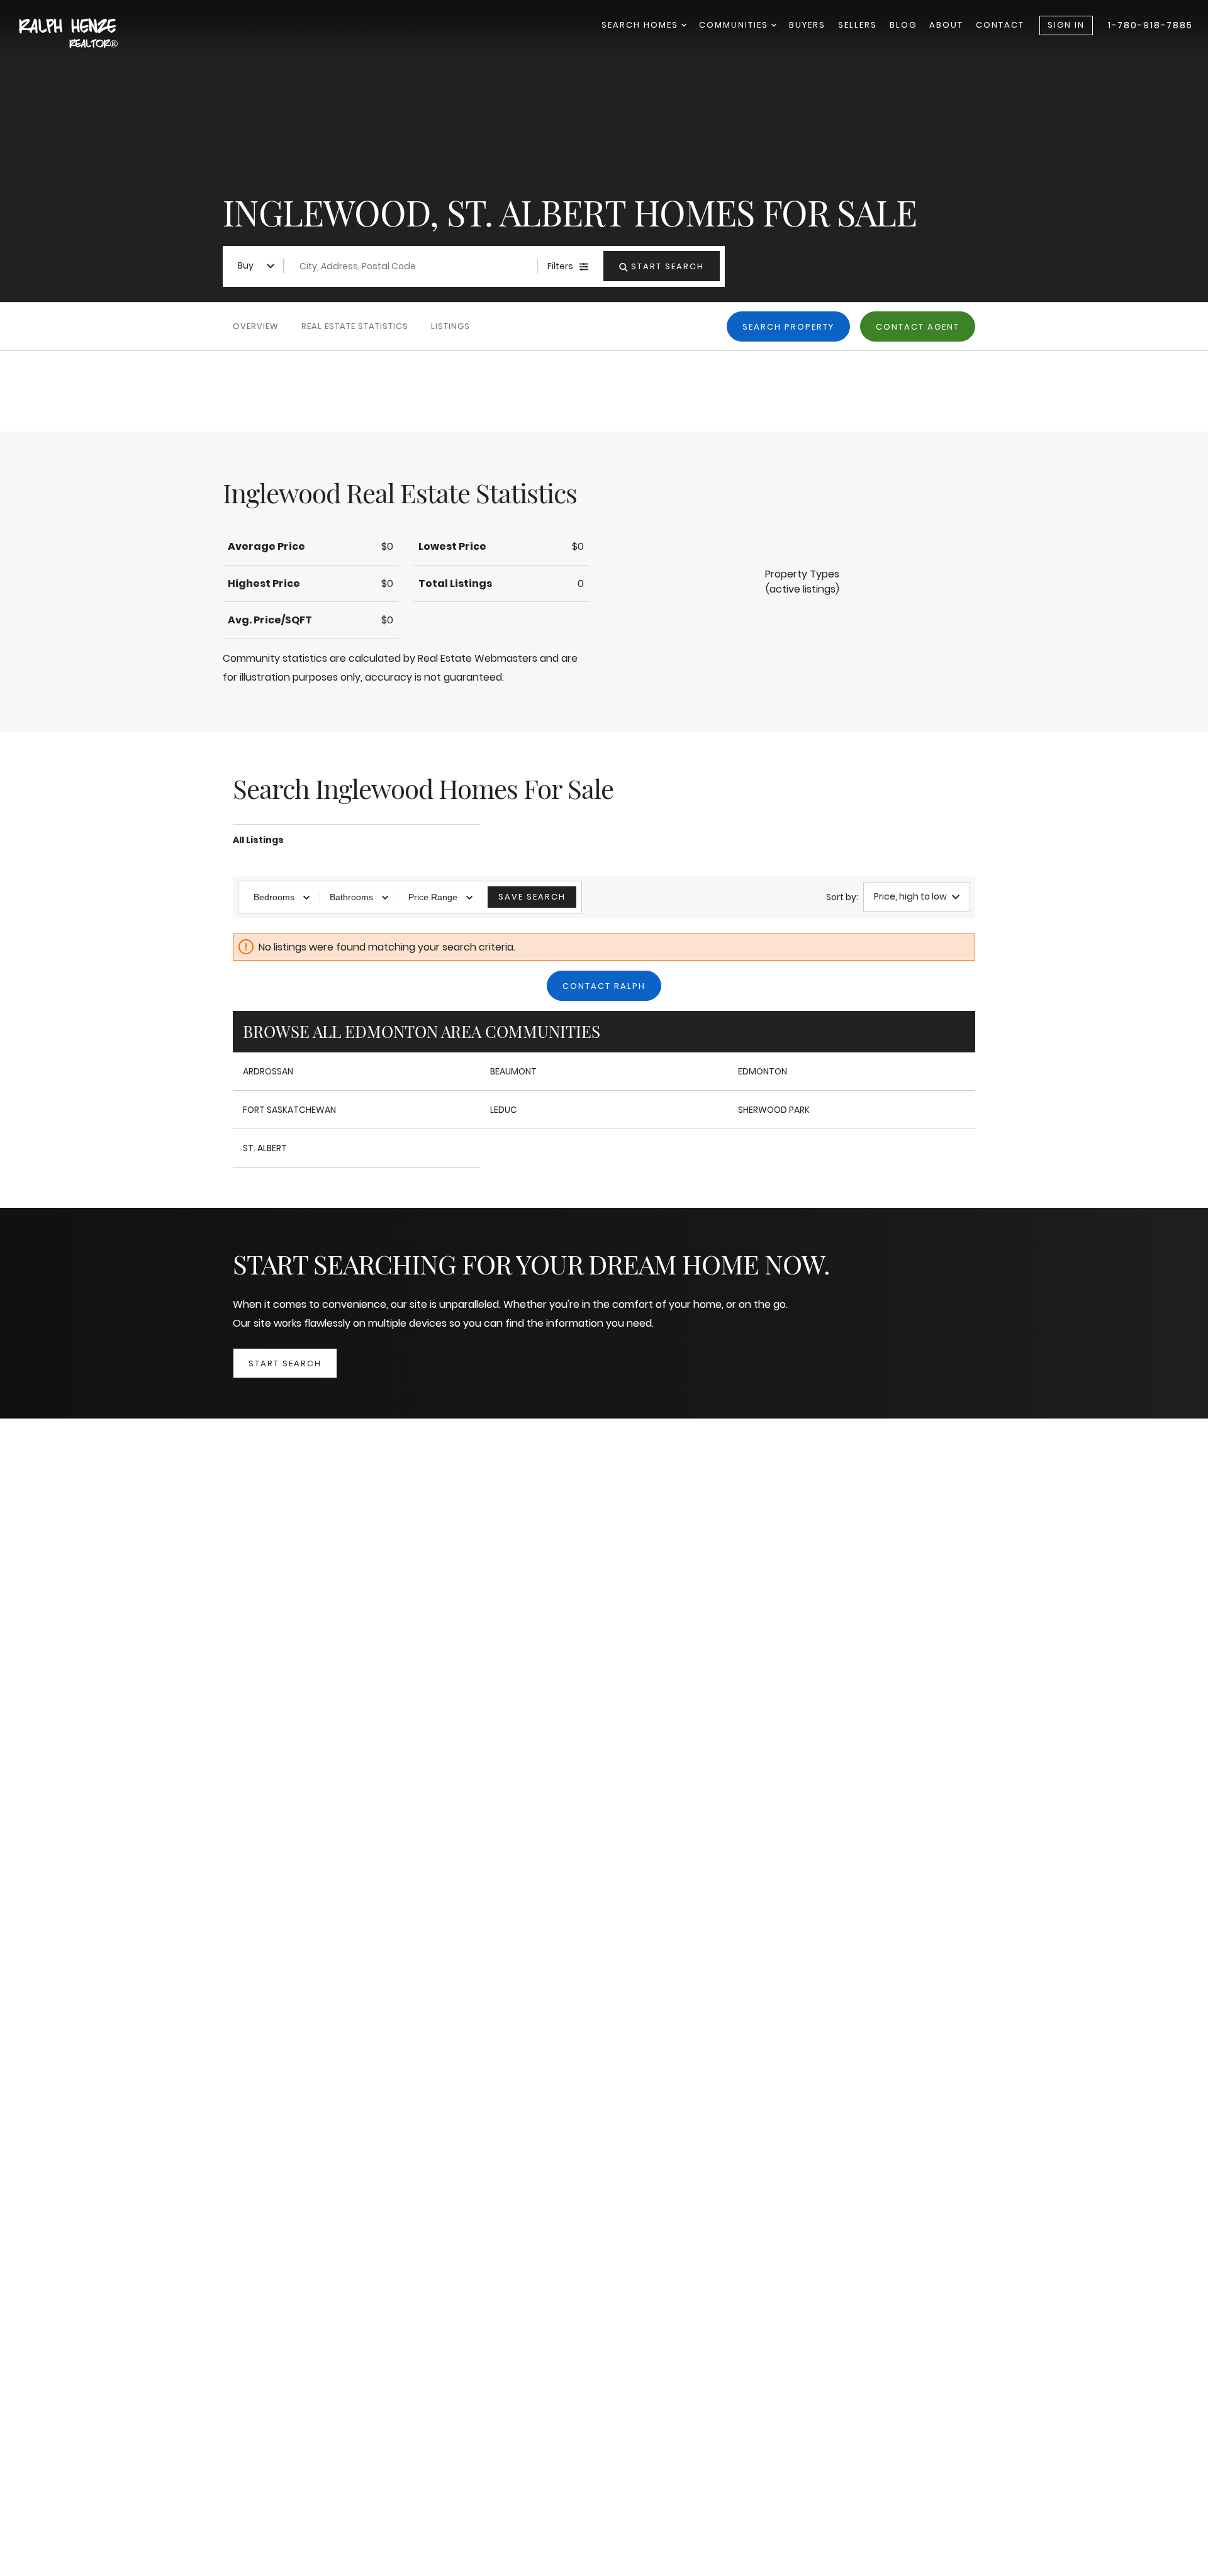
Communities (735, 25)
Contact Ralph (604, 986)
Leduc (504, 1110)
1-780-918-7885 (1150, 25)
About (946, 25)
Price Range (433, 897)
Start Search (285, 1363)
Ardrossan (268, 1071)
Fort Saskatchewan (289, 1110)
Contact (1000, 25)
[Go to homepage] (82, 34)
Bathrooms (351, 897)
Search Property (788, 327)
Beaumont (513, 1071)
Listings (450, 326)
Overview (256, 326)
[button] (802, 582)
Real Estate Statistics (355, 326)
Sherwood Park (774, 1110)
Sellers (858, 25)
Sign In (1066, 25)
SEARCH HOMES (641, 25)
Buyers (807, 25)
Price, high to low (910, 896)
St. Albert (265, 1148)
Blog (903, 25)
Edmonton (763, 1071)
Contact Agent (918, 327)
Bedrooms (274, 897)
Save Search (532, 897)
